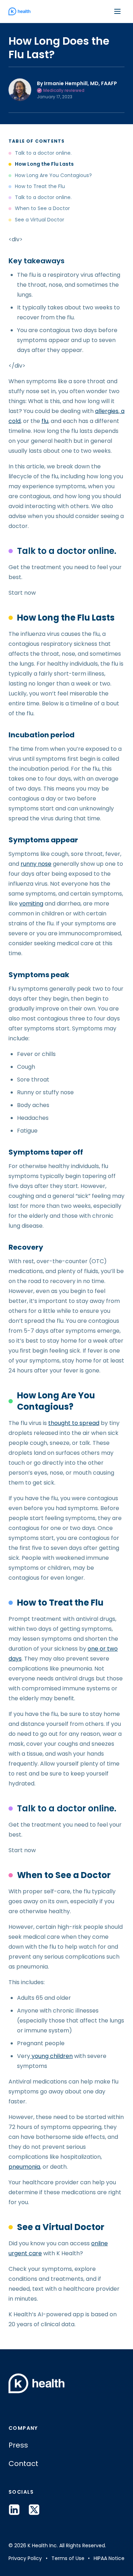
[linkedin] (14, 2510)
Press (18, 2445)
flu (45, 421)
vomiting (31, 904)
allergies (107, 411)
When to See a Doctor (42, 208)
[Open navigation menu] (117, 11)
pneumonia (24, 2167)
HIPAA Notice (109, 2558)
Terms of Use (68, 2558)
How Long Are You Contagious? (53, 175)
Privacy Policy (25, 2558)
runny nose (36, 864)
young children (51, 2056)
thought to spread (74, 1423)
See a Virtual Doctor (40, 220)
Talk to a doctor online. (43, 153)
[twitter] (34, 2510)
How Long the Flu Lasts (44, 164)
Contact (23, 2464)
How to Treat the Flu (40, 186)
